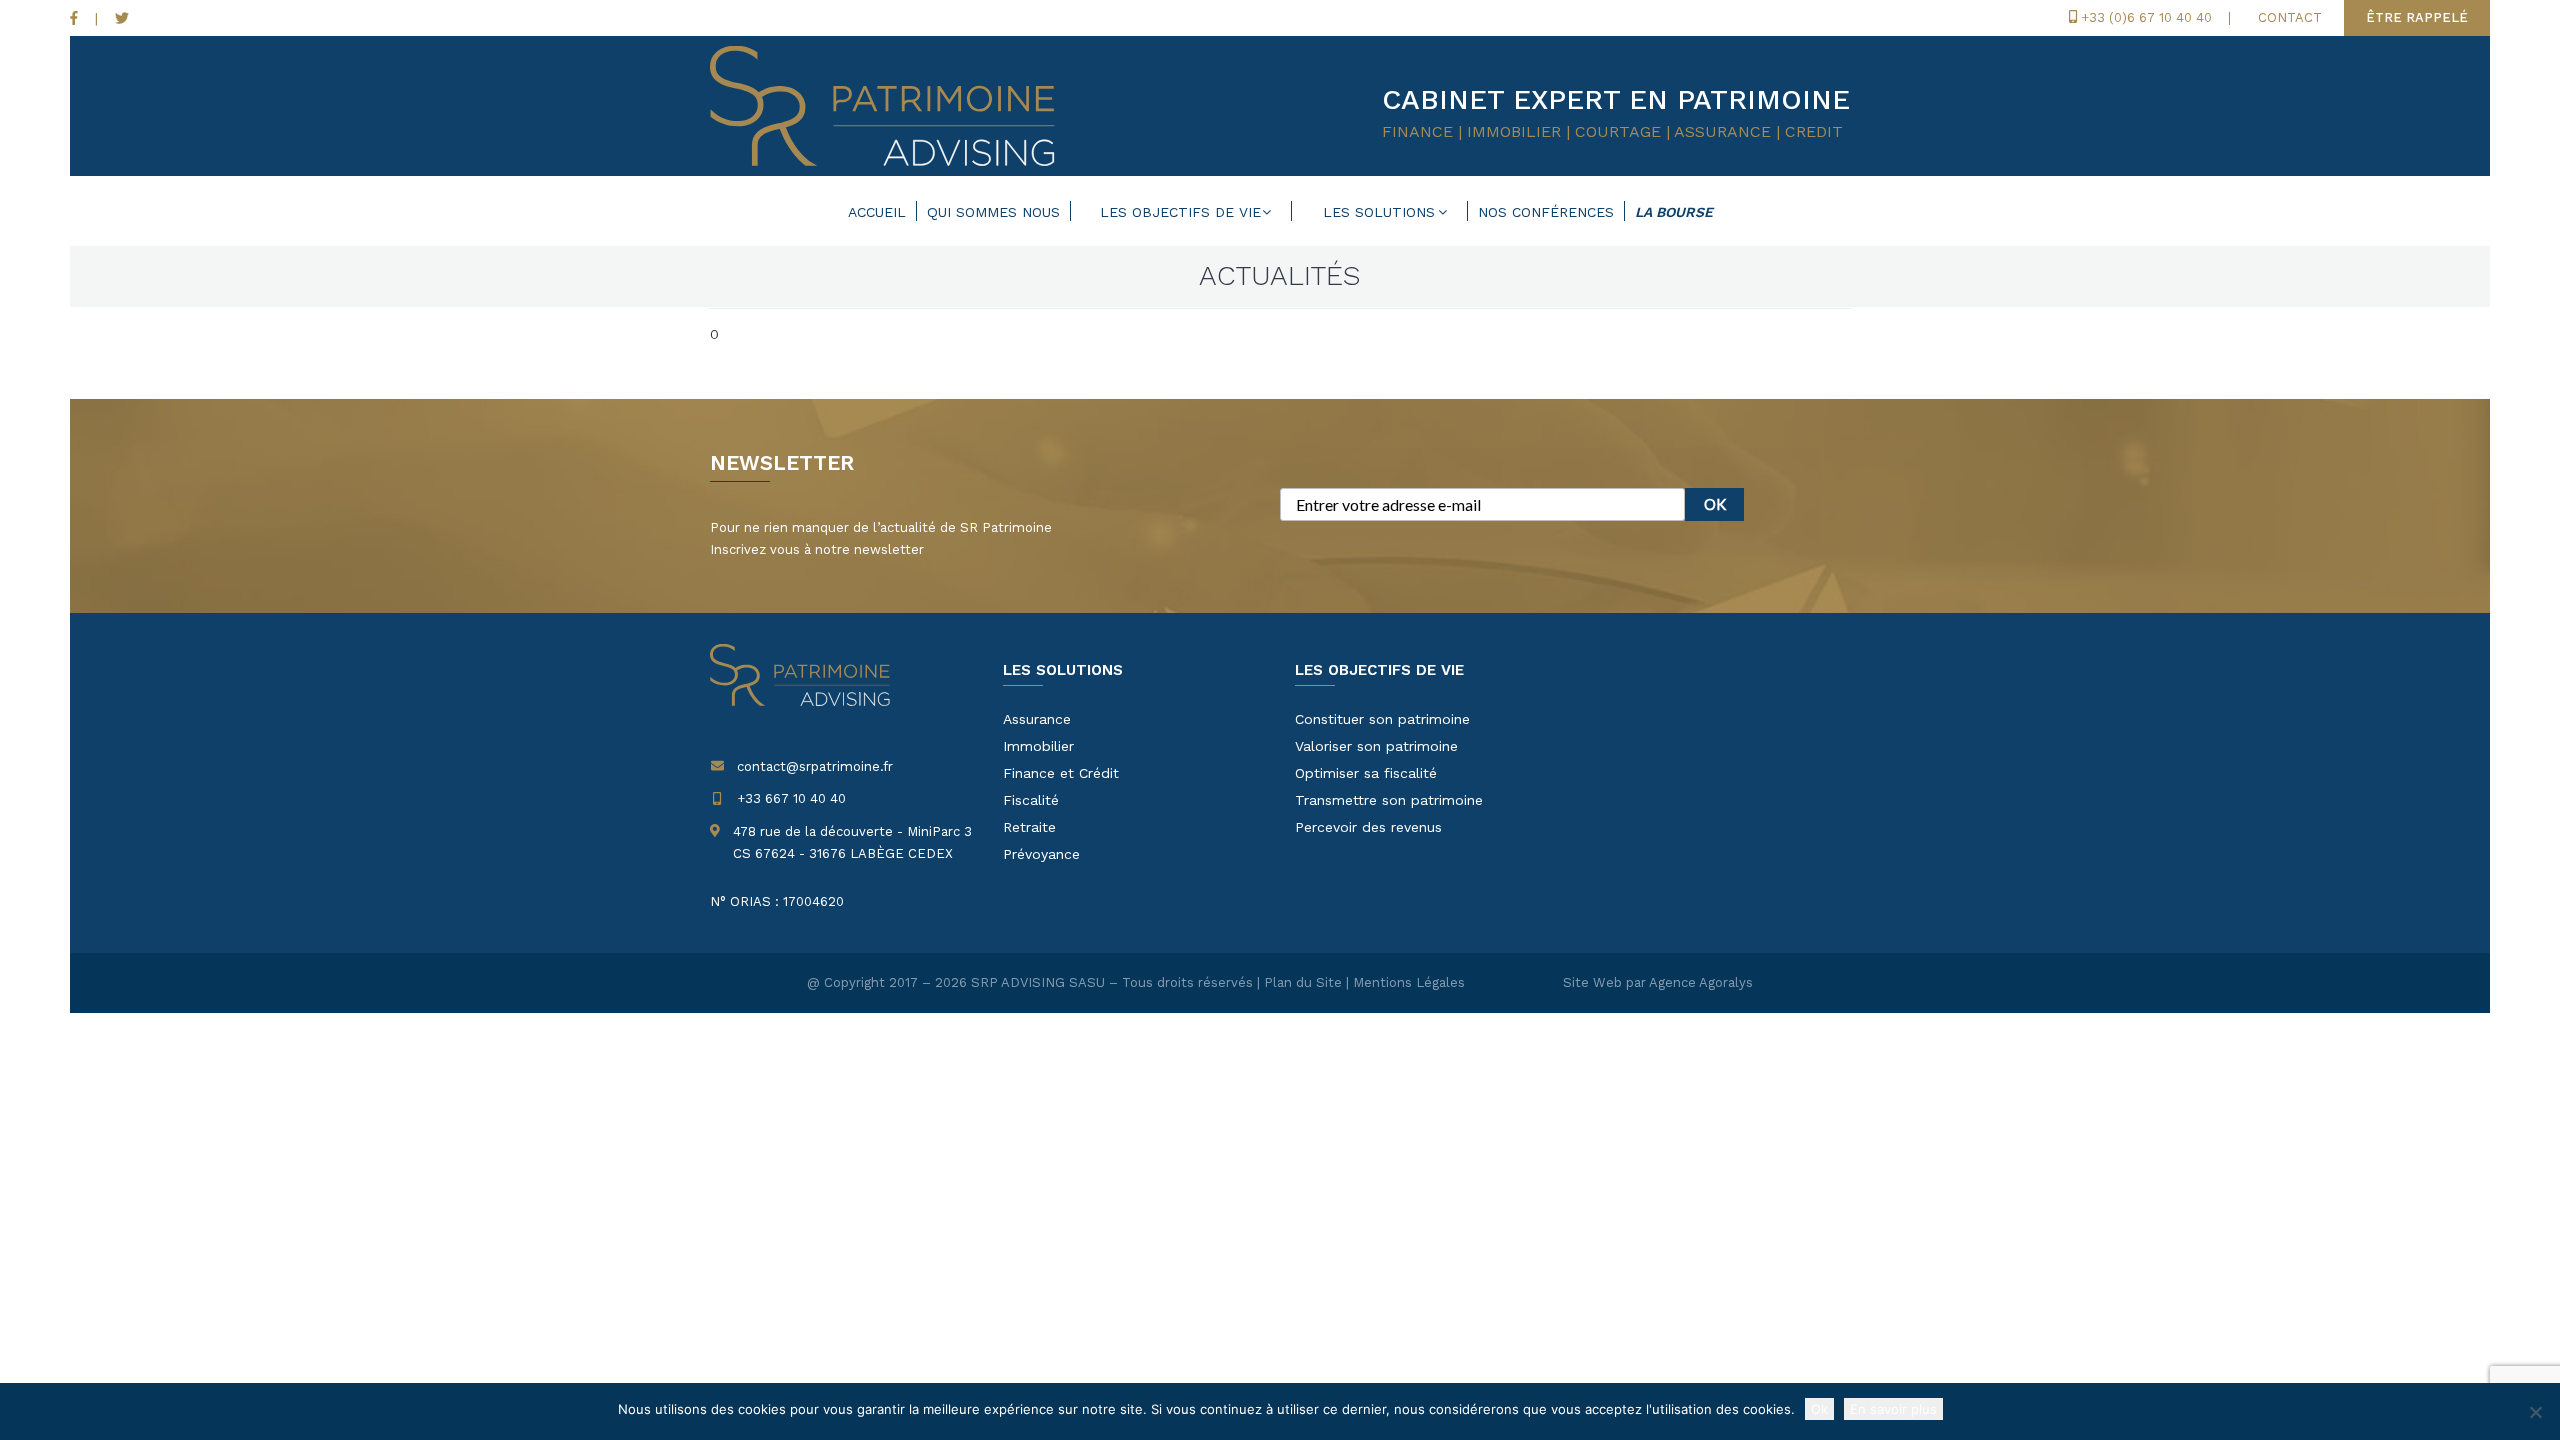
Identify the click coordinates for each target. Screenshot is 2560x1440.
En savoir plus (1893, 1409)
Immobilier (1038, 746)
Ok (1819, 1409)
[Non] (2535, 1412)
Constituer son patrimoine (1382, 719)
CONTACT (2290, 17)
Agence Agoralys (1701, 982)
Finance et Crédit (1061, 773)
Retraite (1029, 827)
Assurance (1037, 719)
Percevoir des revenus (1368, 827)
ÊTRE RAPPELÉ (2417, 17)
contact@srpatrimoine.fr (815, 766)
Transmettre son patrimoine (1389, 800)
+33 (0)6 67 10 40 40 (2146, 17)
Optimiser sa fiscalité (1366, 773)
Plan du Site (1303, 982)
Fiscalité (1031, 800)
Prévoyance (1041, 854)
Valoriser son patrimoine (1376, 746)
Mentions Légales (1409, 982)
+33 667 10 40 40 (791, 798)
